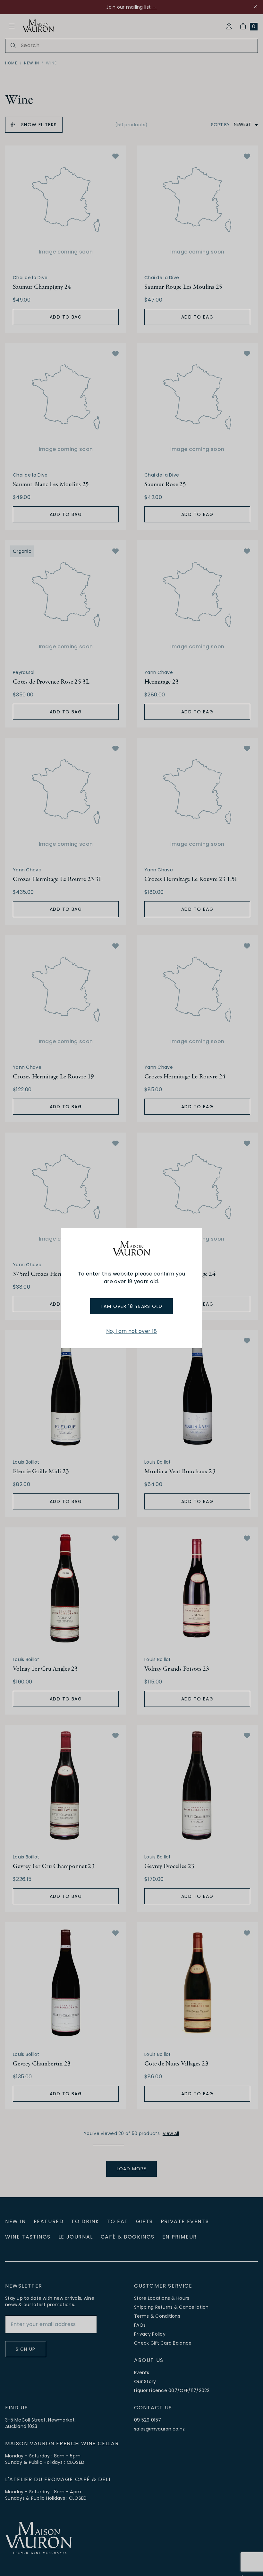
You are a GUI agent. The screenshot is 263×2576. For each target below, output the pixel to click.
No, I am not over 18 (131, 1331)
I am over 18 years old (132, 1306)
